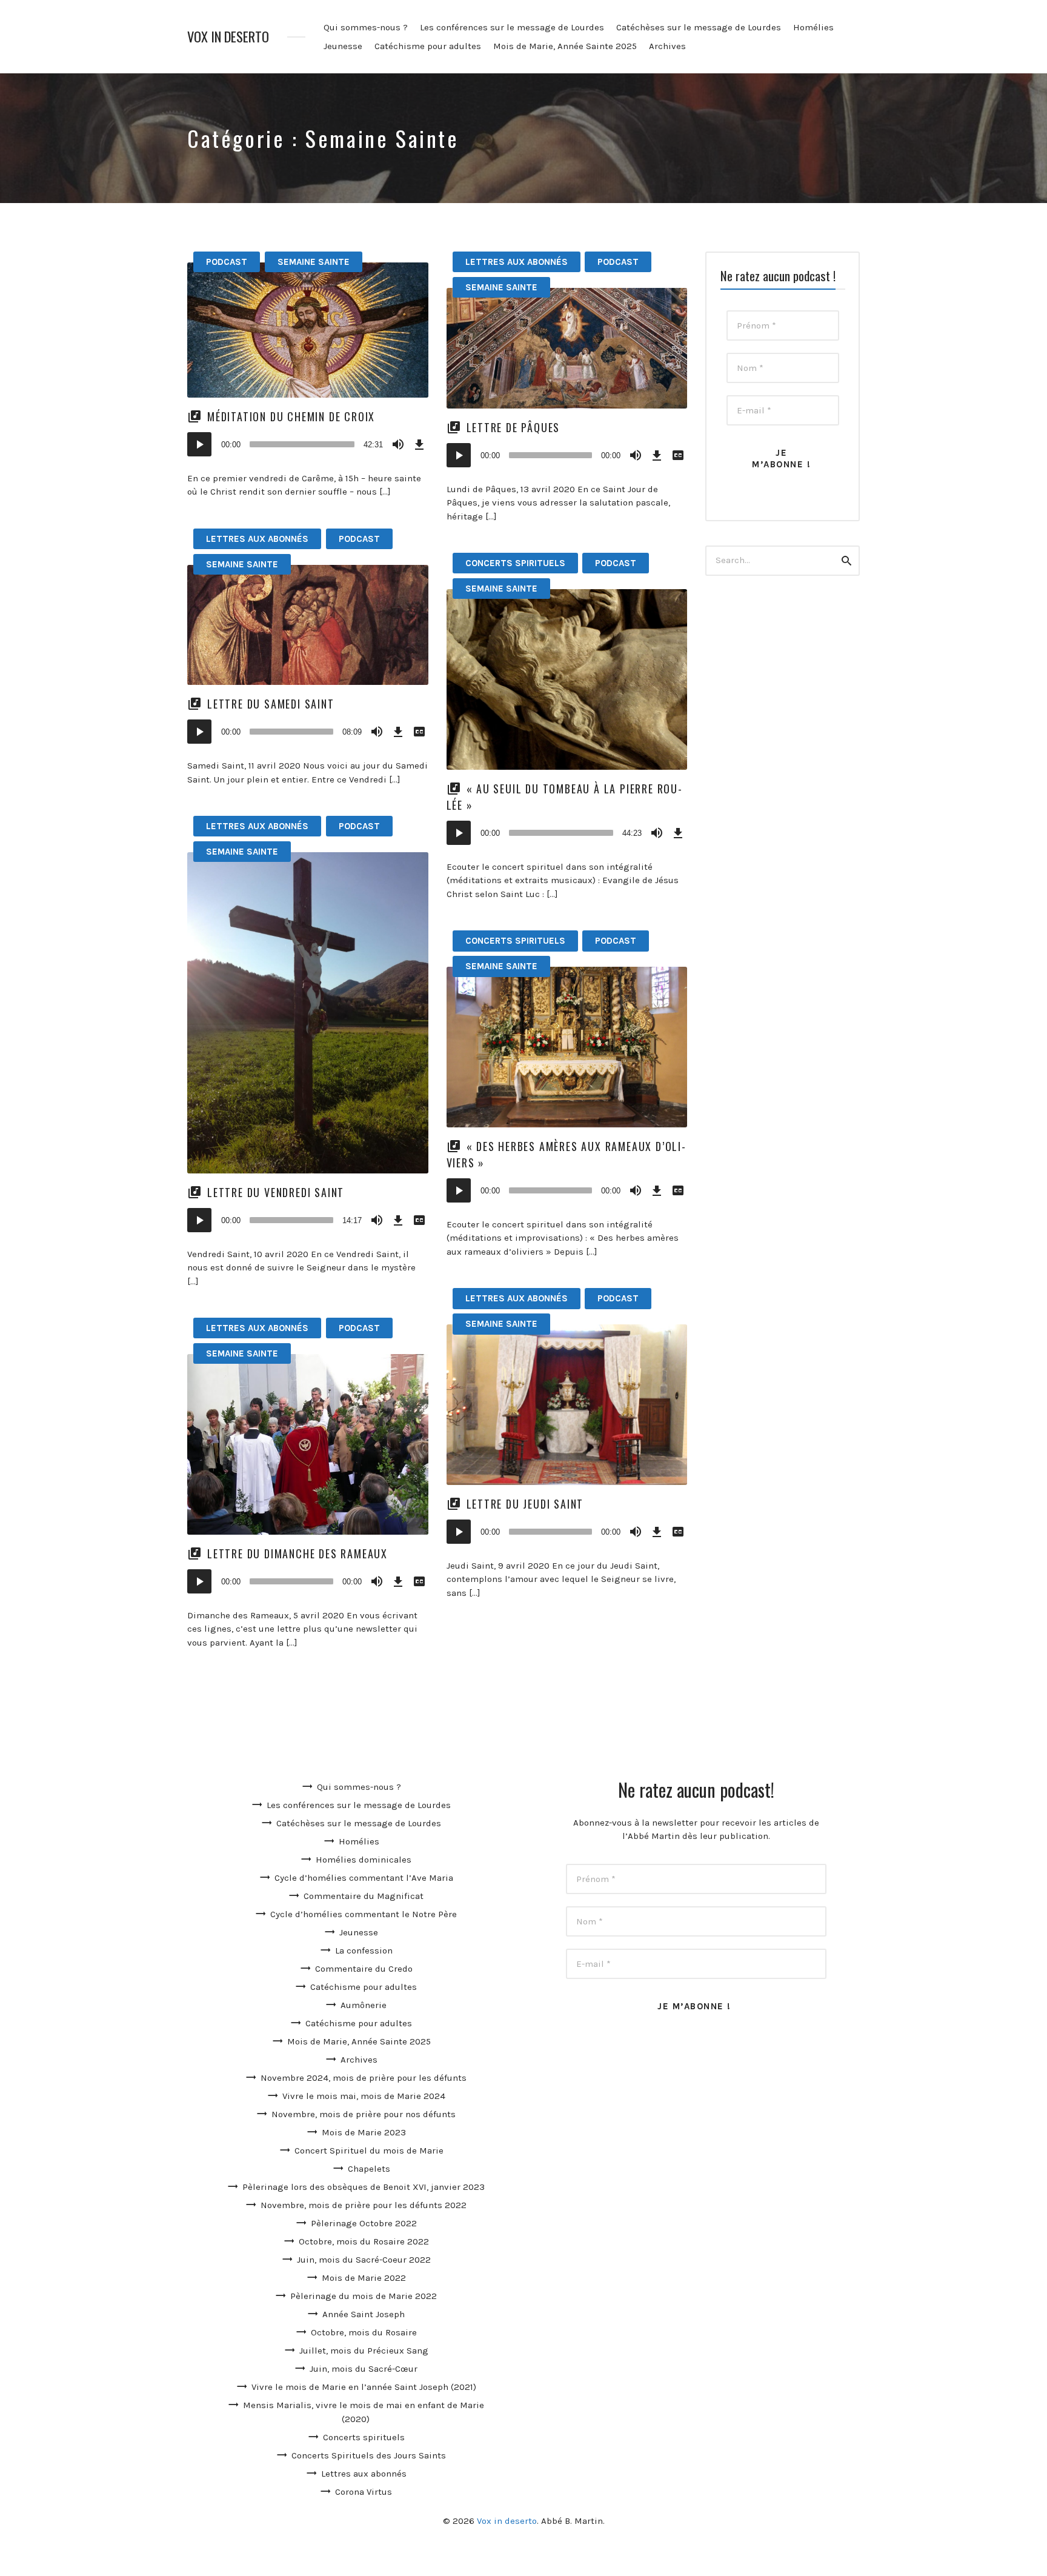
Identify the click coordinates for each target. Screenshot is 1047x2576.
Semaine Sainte (314, 262)
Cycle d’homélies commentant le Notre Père (364, 1914)
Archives (667, 46)
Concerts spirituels (364, 2437)
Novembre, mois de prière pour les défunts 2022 (364, 2205)
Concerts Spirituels (515, 563)
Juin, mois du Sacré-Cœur (364, 2369)
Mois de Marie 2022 (364, 2278)
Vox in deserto (228, 37)
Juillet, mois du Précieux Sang (364, 2351)
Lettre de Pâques (514, 427)
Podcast (227, 262)
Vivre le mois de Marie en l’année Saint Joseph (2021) (364, 2387)
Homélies (813, 27)
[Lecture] (199, 444)
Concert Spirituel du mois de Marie (369, 2151)
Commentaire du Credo (364, 1969)
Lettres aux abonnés (517, 262)
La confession (364, 1950)
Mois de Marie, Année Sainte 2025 (565, 46)
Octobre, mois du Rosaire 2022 (364, 2241)
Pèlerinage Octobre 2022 (364, 2223)
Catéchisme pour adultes (428, 46)
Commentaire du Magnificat (364, 1896)
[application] (308, 444)
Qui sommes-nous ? (366, 27)
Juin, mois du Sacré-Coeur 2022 (364, 2260)
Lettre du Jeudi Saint (525, 1504)
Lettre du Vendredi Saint (276, 1192)
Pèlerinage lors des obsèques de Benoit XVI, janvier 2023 (364, 2187)
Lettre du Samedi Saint (271, 704)
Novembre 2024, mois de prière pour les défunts (364, 2078)
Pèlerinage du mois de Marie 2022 (364, 2296)
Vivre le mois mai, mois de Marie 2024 (364, 2096)
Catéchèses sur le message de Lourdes (699, 27)
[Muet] (398, 444)
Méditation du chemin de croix (291, 416)
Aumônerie (364, 2005)
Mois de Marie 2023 (364, 2132)
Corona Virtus (364, 2492)
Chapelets (369, 2169)
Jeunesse (343, 46)
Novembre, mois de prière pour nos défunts (364, 2114)
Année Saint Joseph (364, 2314)
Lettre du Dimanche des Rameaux (297, 1553)
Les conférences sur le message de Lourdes (512, 27)
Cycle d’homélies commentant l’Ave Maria (364, 1878)
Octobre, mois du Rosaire (364, 2332)
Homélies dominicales (364, 1860)
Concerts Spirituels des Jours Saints (369, 2455)
